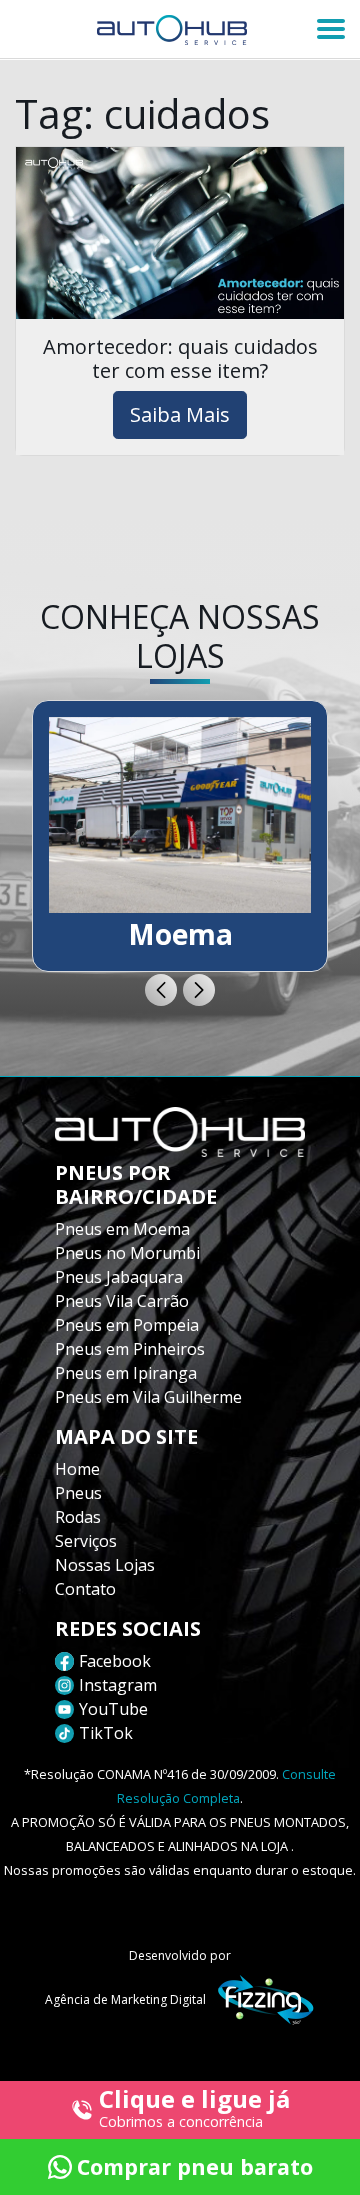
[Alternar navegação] (331, 29)
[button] (161, 990)
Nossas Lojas (105, 1565)
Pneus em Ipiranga (126, 1373)
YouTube (113, 1709)
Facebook (115, 1661)
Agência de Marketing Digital (125, 1999)
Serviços (86, 1541)
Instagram (118, 1685)
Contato (85, 1589)
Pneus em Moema (122, 1229)
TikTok (106, 1733)
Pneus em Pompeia (127, 1325)
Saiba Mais (180, 414)
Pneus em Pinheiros (130, 1349)
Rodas (78, 1517)
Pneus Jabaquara (119, 1277)
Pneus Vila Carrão (122, 1301)
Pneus (78, 1493)
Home (77, 1469)
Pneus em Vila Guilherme (148, 1397)
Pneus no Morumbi (127, 1253)
